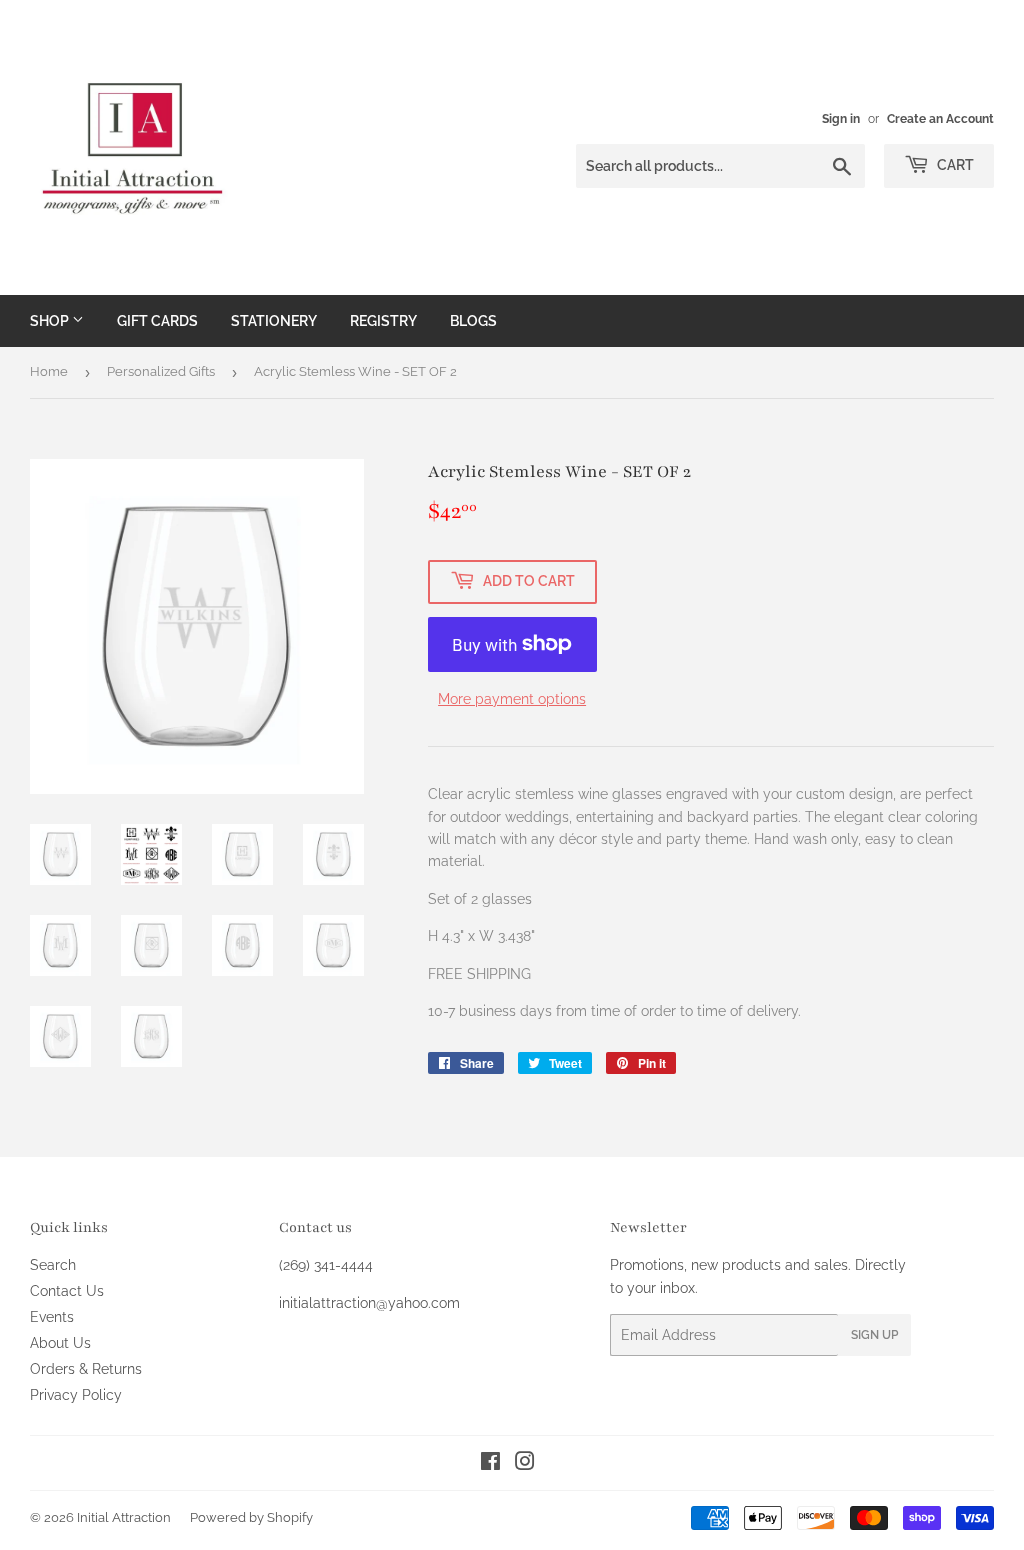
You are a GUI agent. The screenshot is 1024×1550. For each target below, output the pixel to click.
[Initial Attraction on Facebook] (490, 1464)
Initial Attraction (124, 1517)
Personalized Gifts (161, 371)
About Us (60, 1343)
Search (53, 1265)
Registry (383, 321)
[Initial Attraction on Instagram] (525, 1464)
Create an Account (940, 119)
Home (49, 371)
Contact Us (67, 1291)
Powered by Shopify (251, 1517)
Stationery (274, 321)
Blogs (473, 321)
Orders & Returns (86, 1369)
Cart (954, 165)
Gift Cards (157, 321)
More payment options (512, 699)
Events (52, 1317)
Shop (51, 321)
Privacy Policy (76, 1395)
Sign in (841, 119)
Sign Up (874, 1335)
